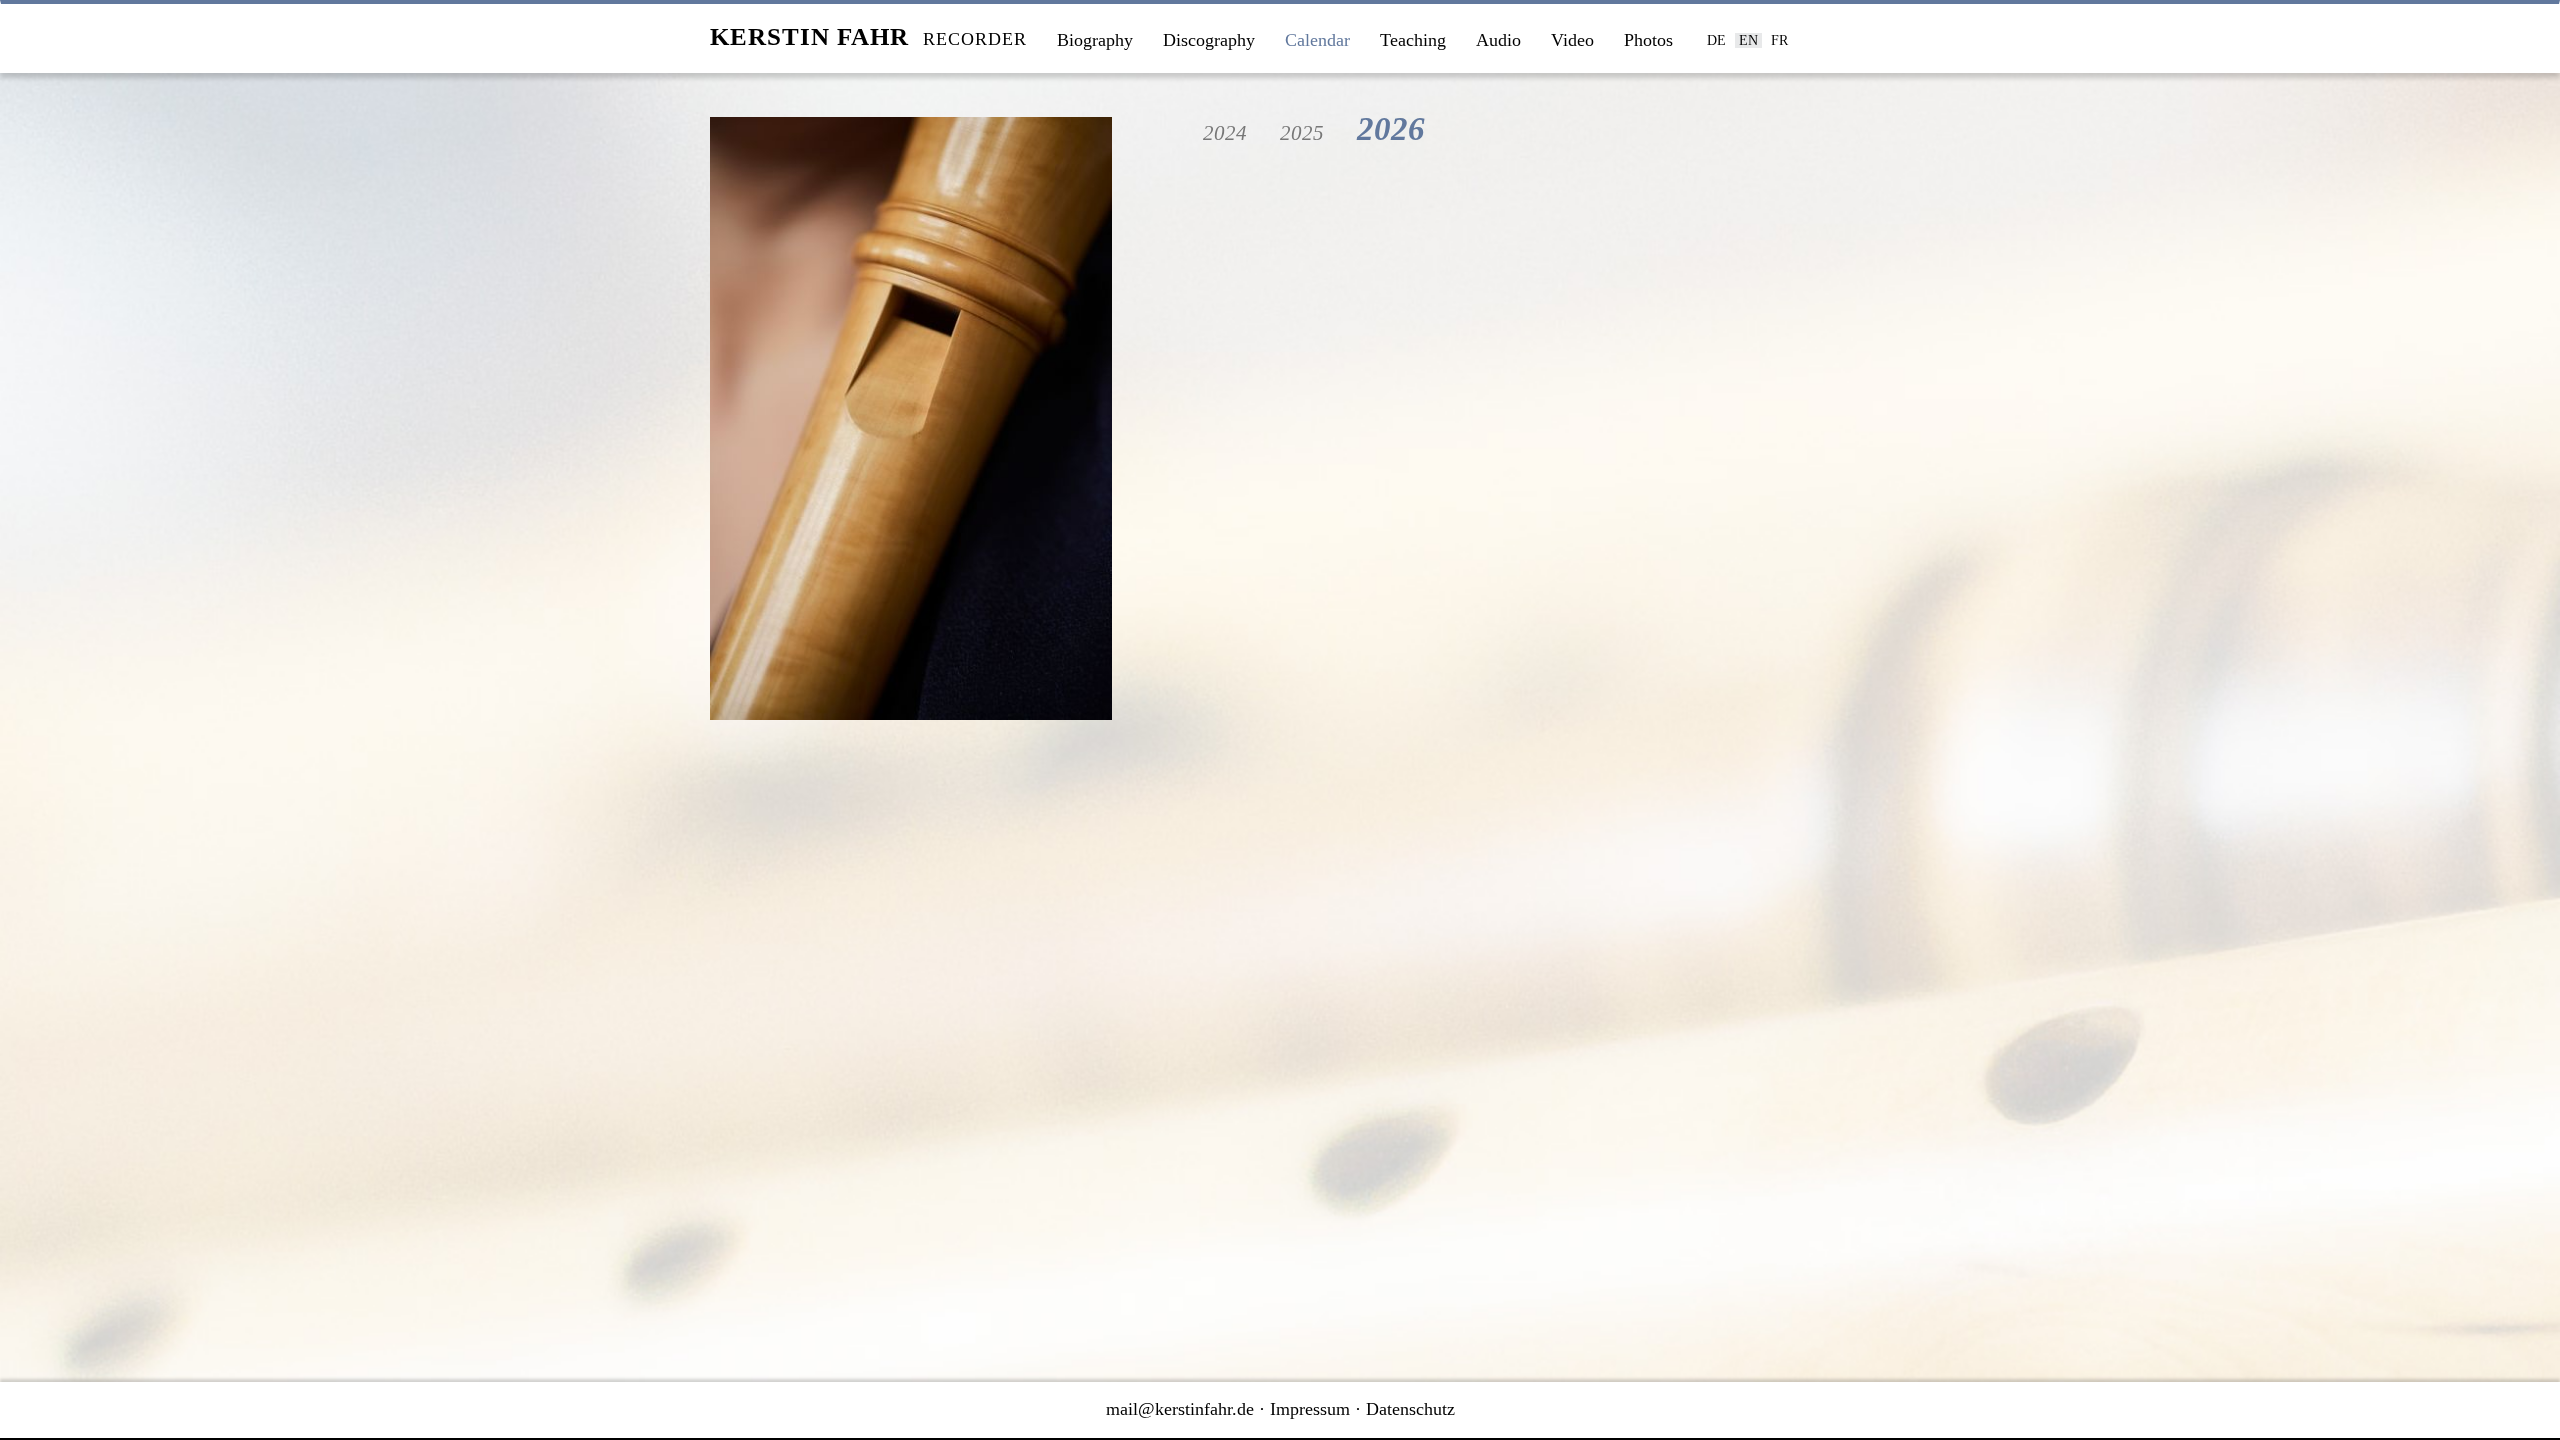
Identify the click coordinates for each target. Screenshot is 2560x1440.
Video (1572, 40)
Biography (1095, 40)
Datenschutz (1410, 1409)
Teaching (1413, 40)
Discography (1209, 40)
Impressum (1310, 1409)
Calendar (1317, 40)
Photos (1648, 40)
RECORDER (868, 36)
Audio (1498, 40)
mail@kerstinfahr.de (1180, 1409)
